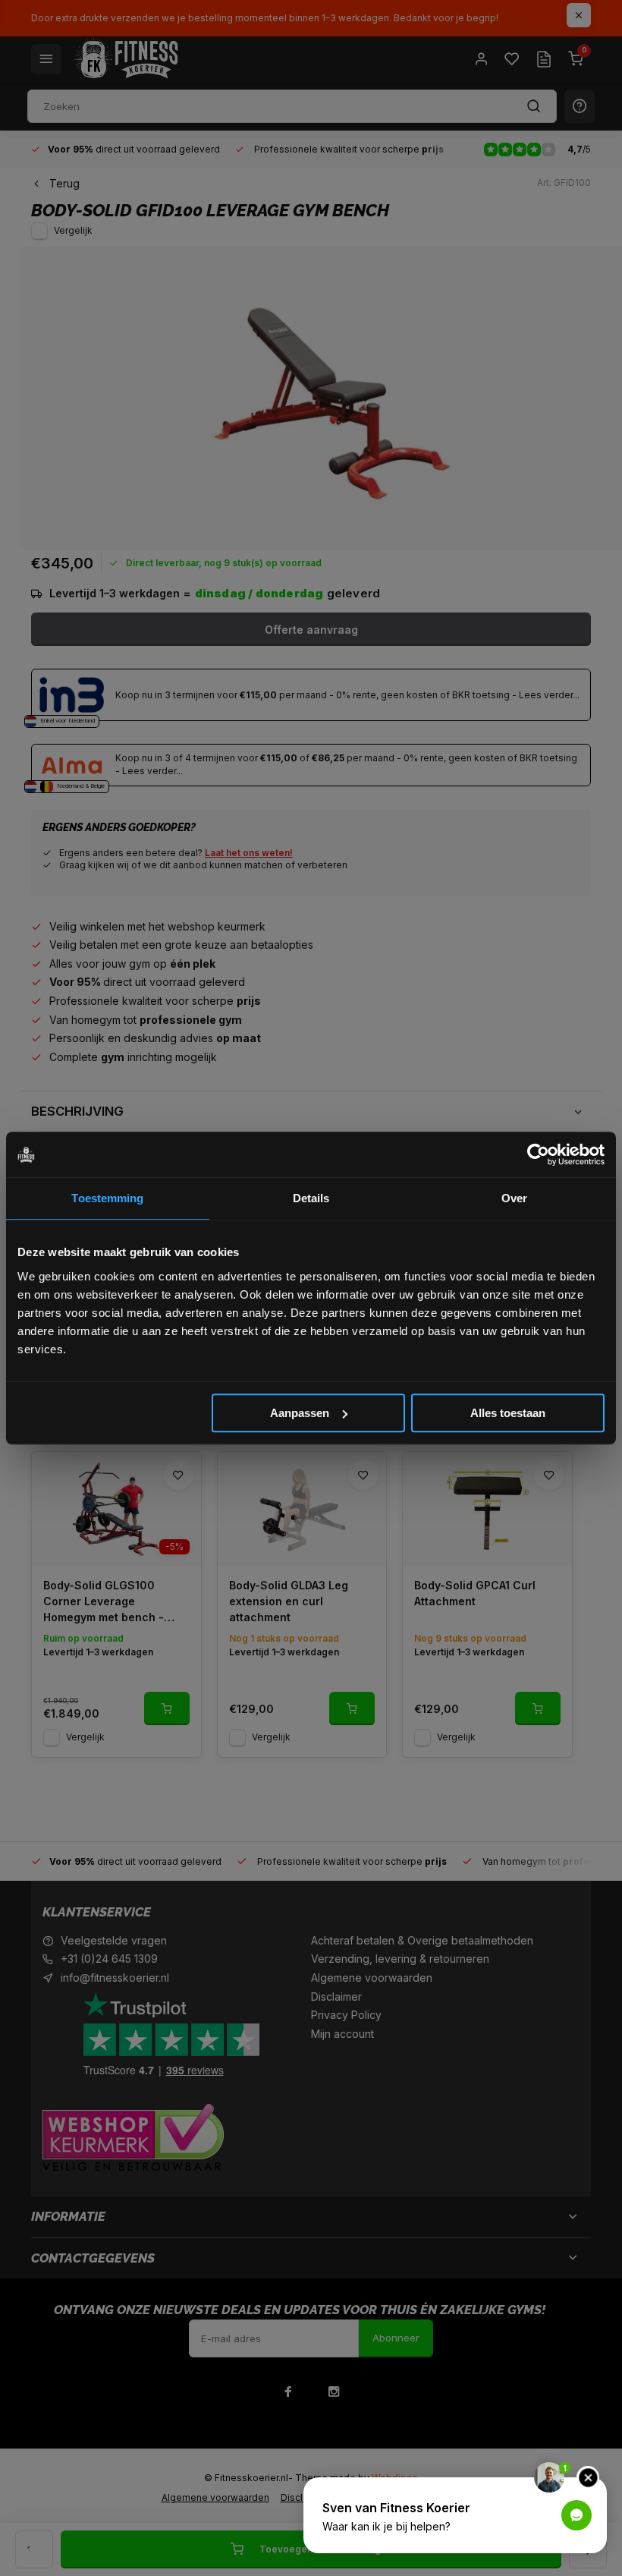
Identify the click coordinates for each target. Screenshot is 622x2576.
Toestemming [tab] (107, 1198)
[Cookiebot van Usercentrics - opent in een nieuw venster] (538, 1154)
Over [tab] (514, 1198)
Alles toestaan (508, 1413)
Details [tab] (311, 1198)
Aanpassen (300, 1413)
